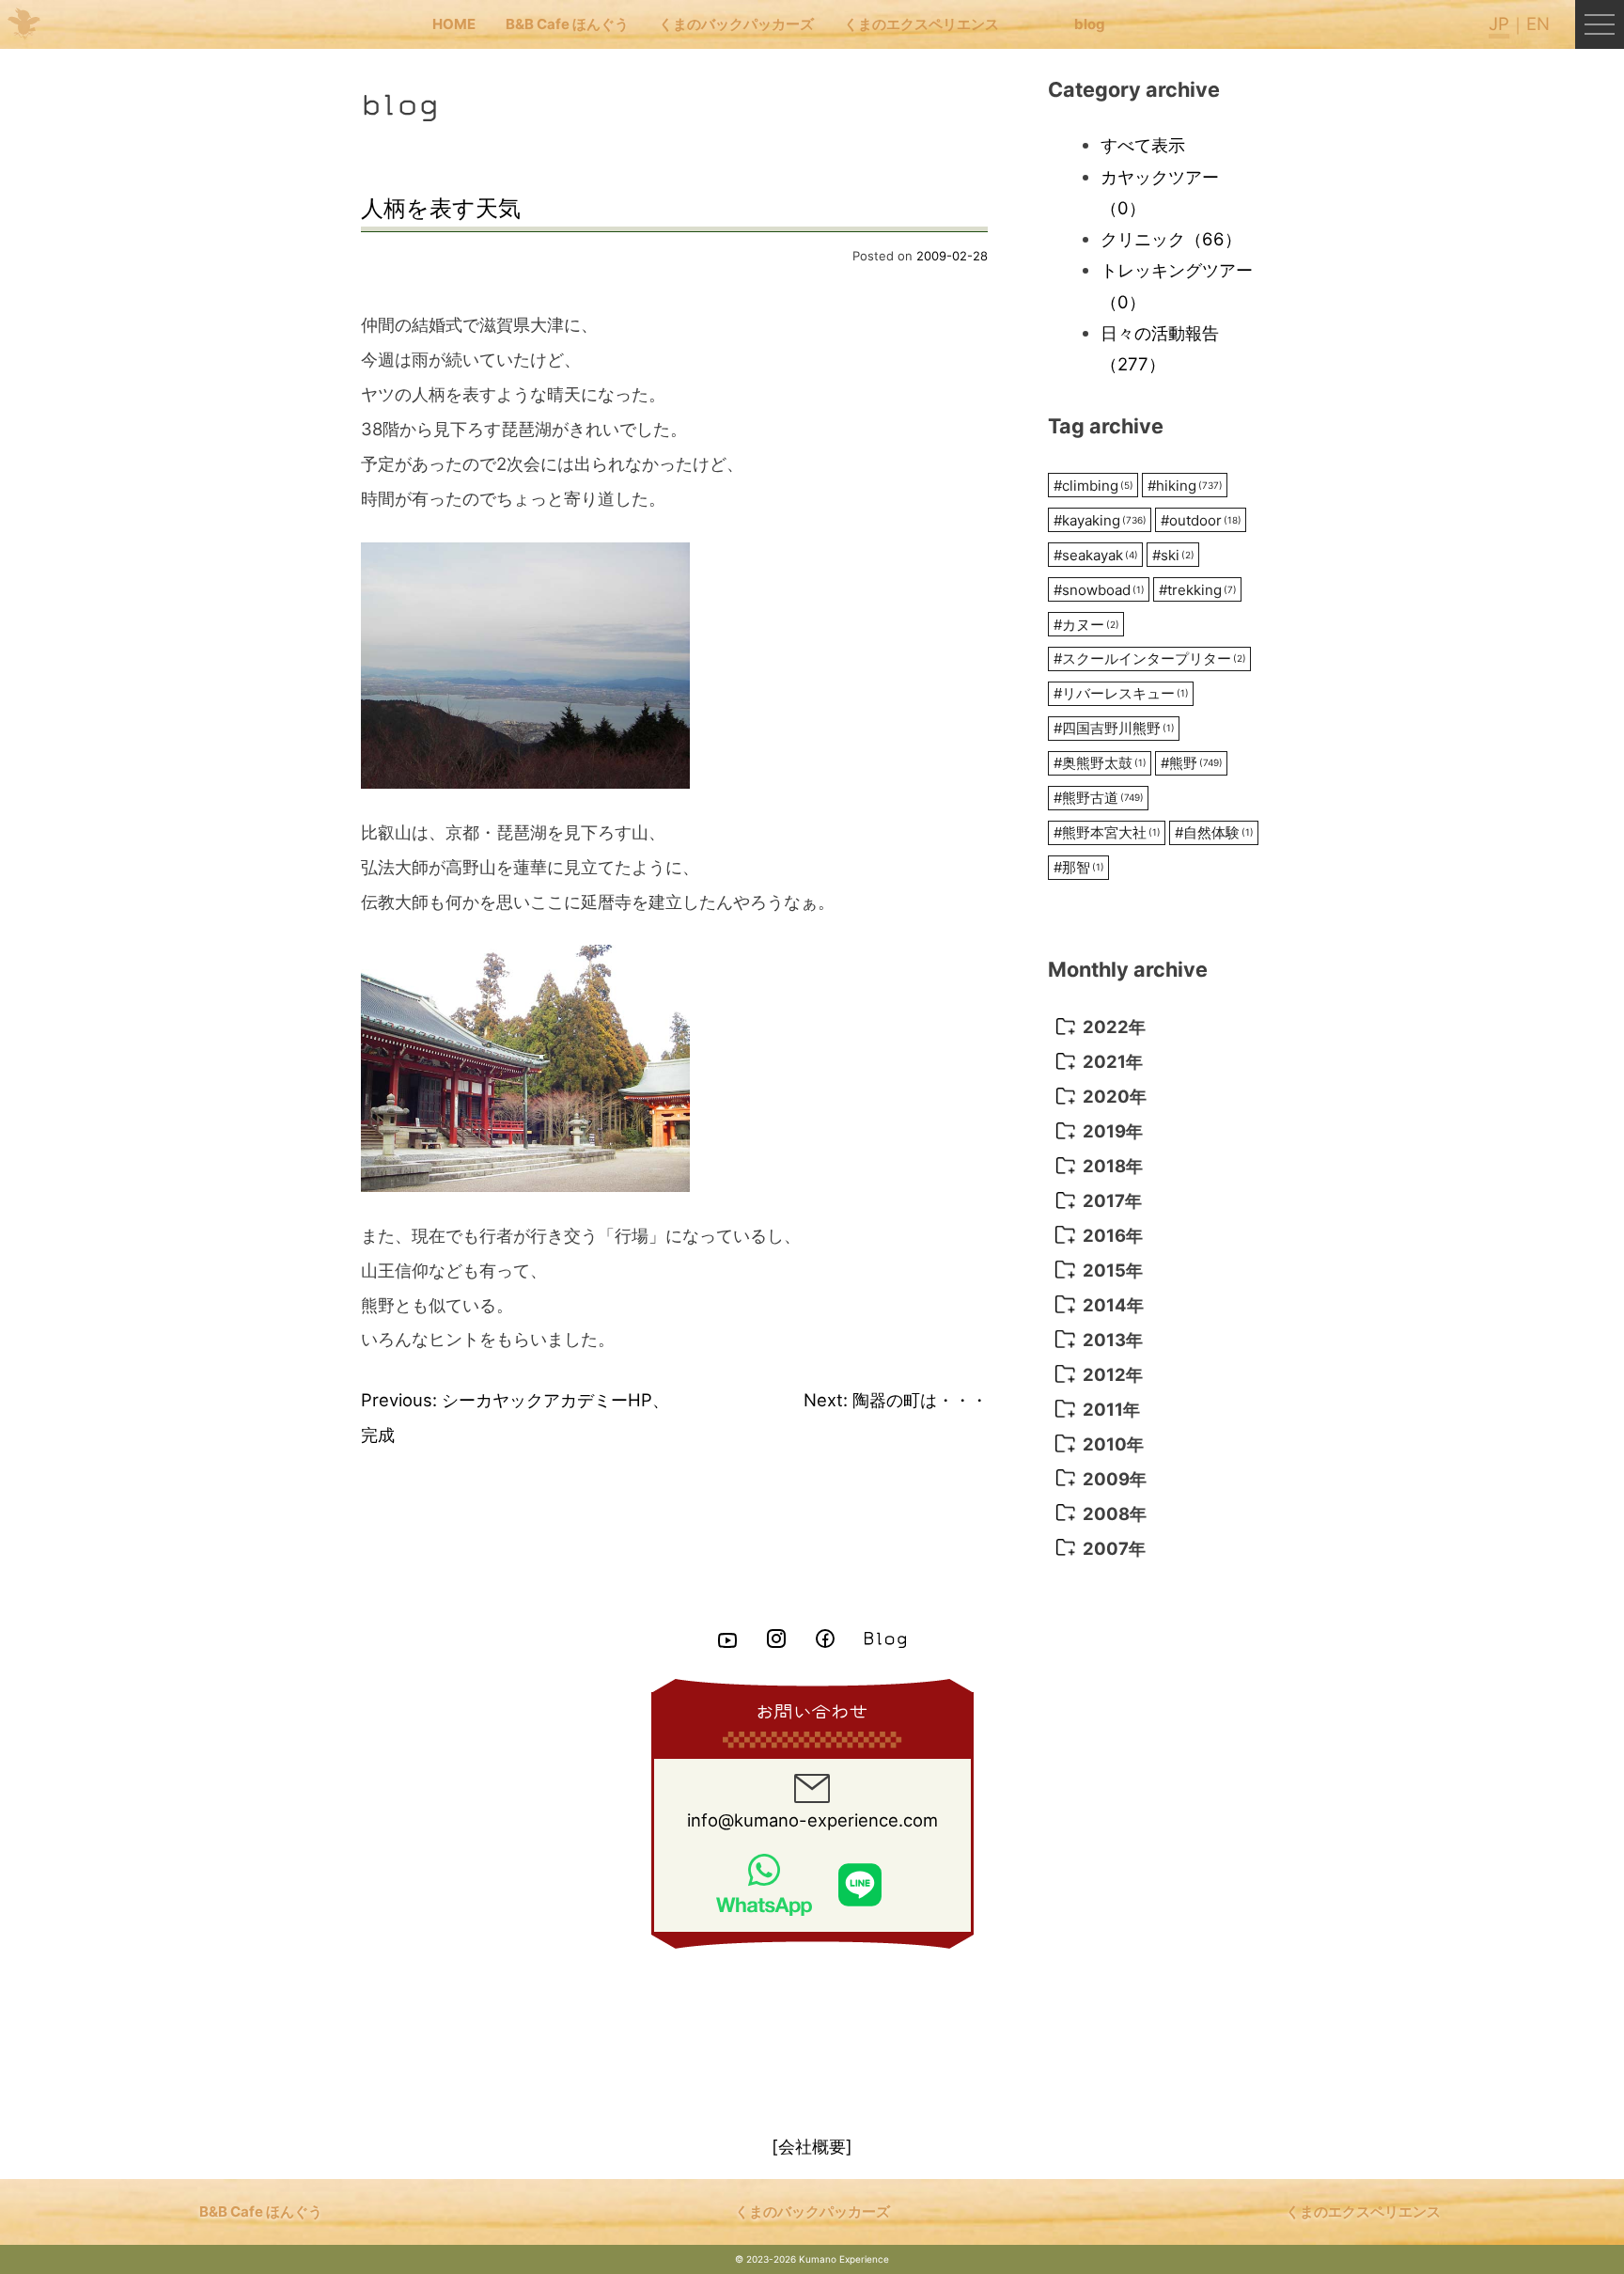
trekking (1198, 590)
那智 (1079, 867)
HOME (454, 24)
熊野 (1192, 763)
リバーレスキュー (1121, 693)
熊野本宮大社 (1107, 832)
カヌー (1086, 625)
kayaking (1100, 520)
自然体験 (1214, 832)
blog (1090, 24)
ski (1173, 555)
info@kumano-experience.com (812, 1820)
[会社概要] (812, 2146)
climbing (1093, 486)
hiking (1185, 486)
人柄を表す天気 (441, 208)
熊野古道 (1099, 798)
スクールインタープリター (1150, 659)
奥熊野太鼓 (1100, 763)
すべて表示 (1143, 145)
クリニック (1171, 239)
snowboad (1099, 590)
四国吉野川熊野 (1114, 728)
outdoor (1201, 520)
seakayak (1096, 555)
